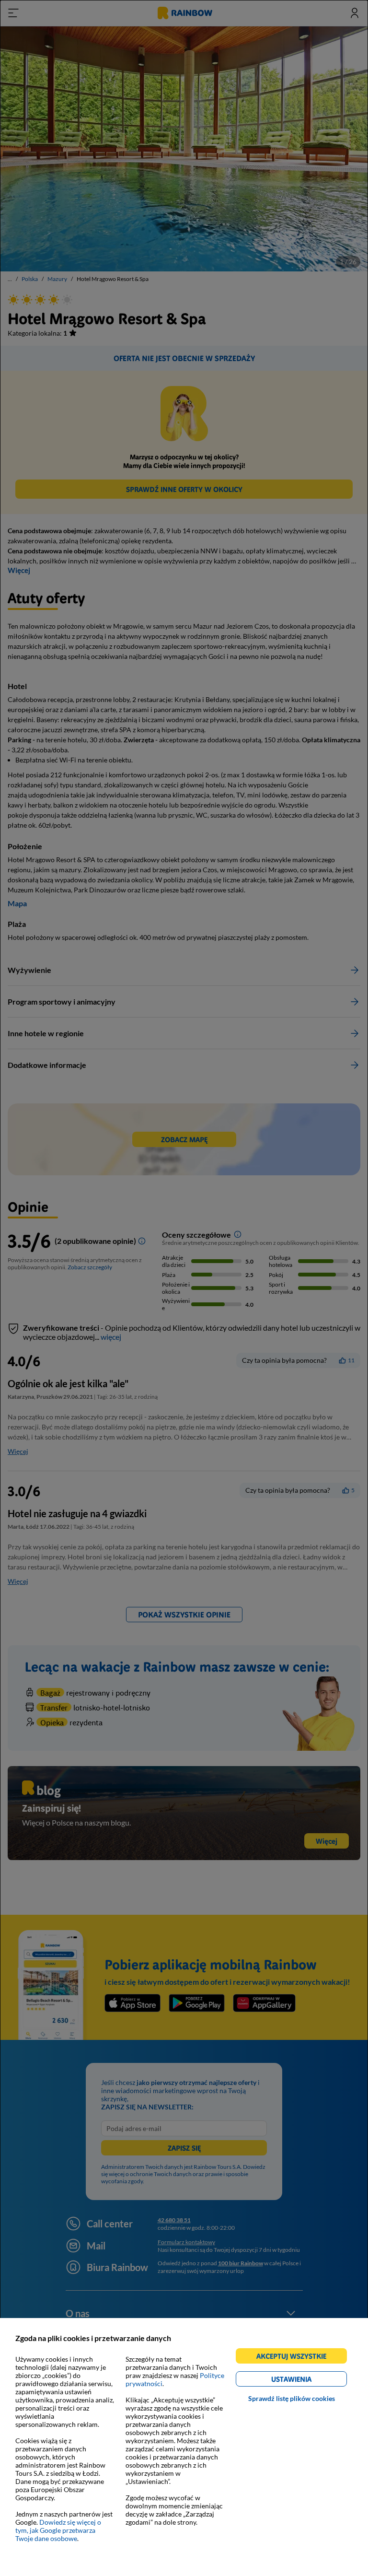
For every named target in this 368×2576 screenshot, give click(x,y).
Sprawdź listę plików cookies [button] (292, 2398)
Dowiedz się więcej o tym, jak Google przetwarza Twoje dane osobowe (58, 2530)
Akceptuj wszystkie (295, 2358)
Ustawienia (308, 2381)
